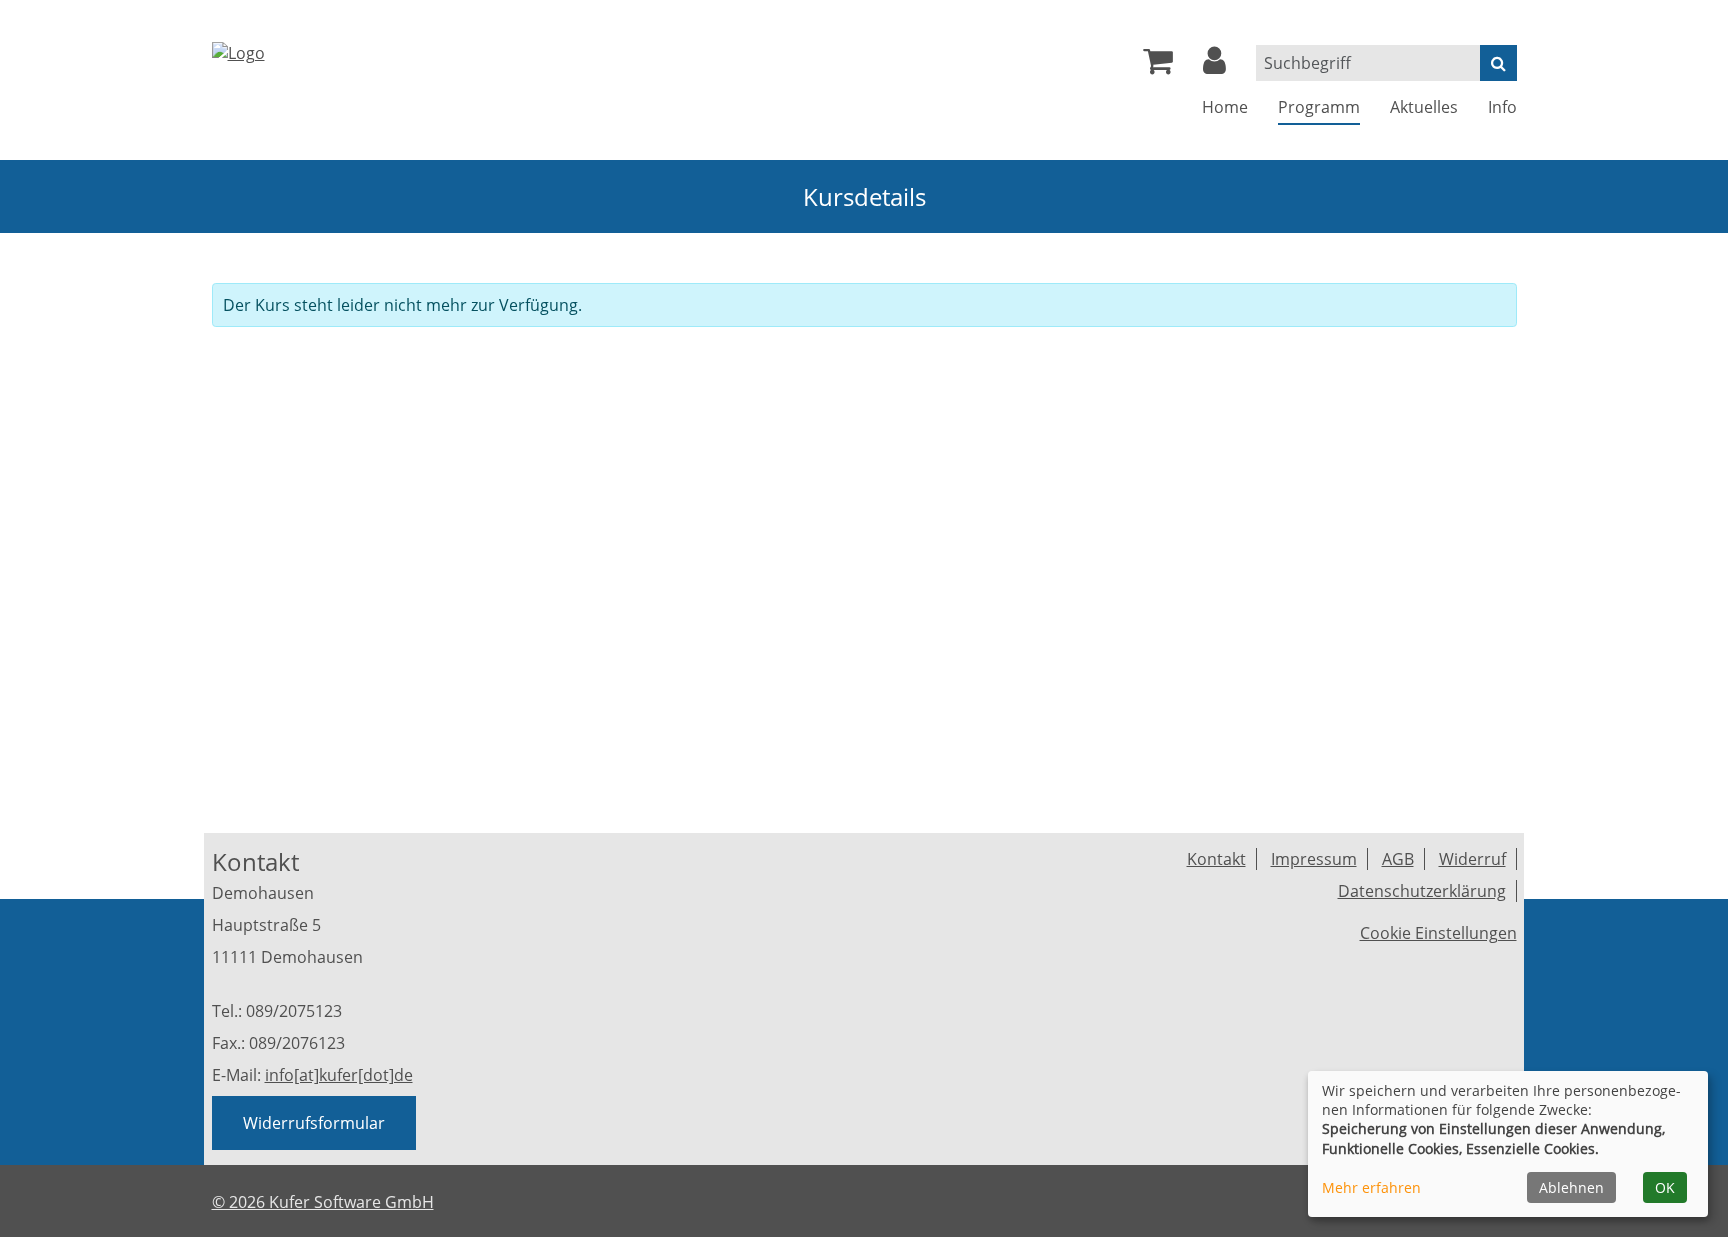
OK (1665, 1187)
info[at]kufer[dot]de (339, 1075)
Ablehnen (1571, 1187)
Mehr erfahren (1371, 1187)
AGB (1398, 859)
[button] (1214, 66)
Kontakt (1216, 859)
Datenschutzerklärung (1422, 891)
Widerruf (1472, 859)
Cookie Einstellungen (1438, 933)
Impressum (1314, 859)
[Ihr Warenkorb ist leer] (1158, 66)
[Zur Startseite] (238, 51)
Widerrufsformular (314, 1123)
